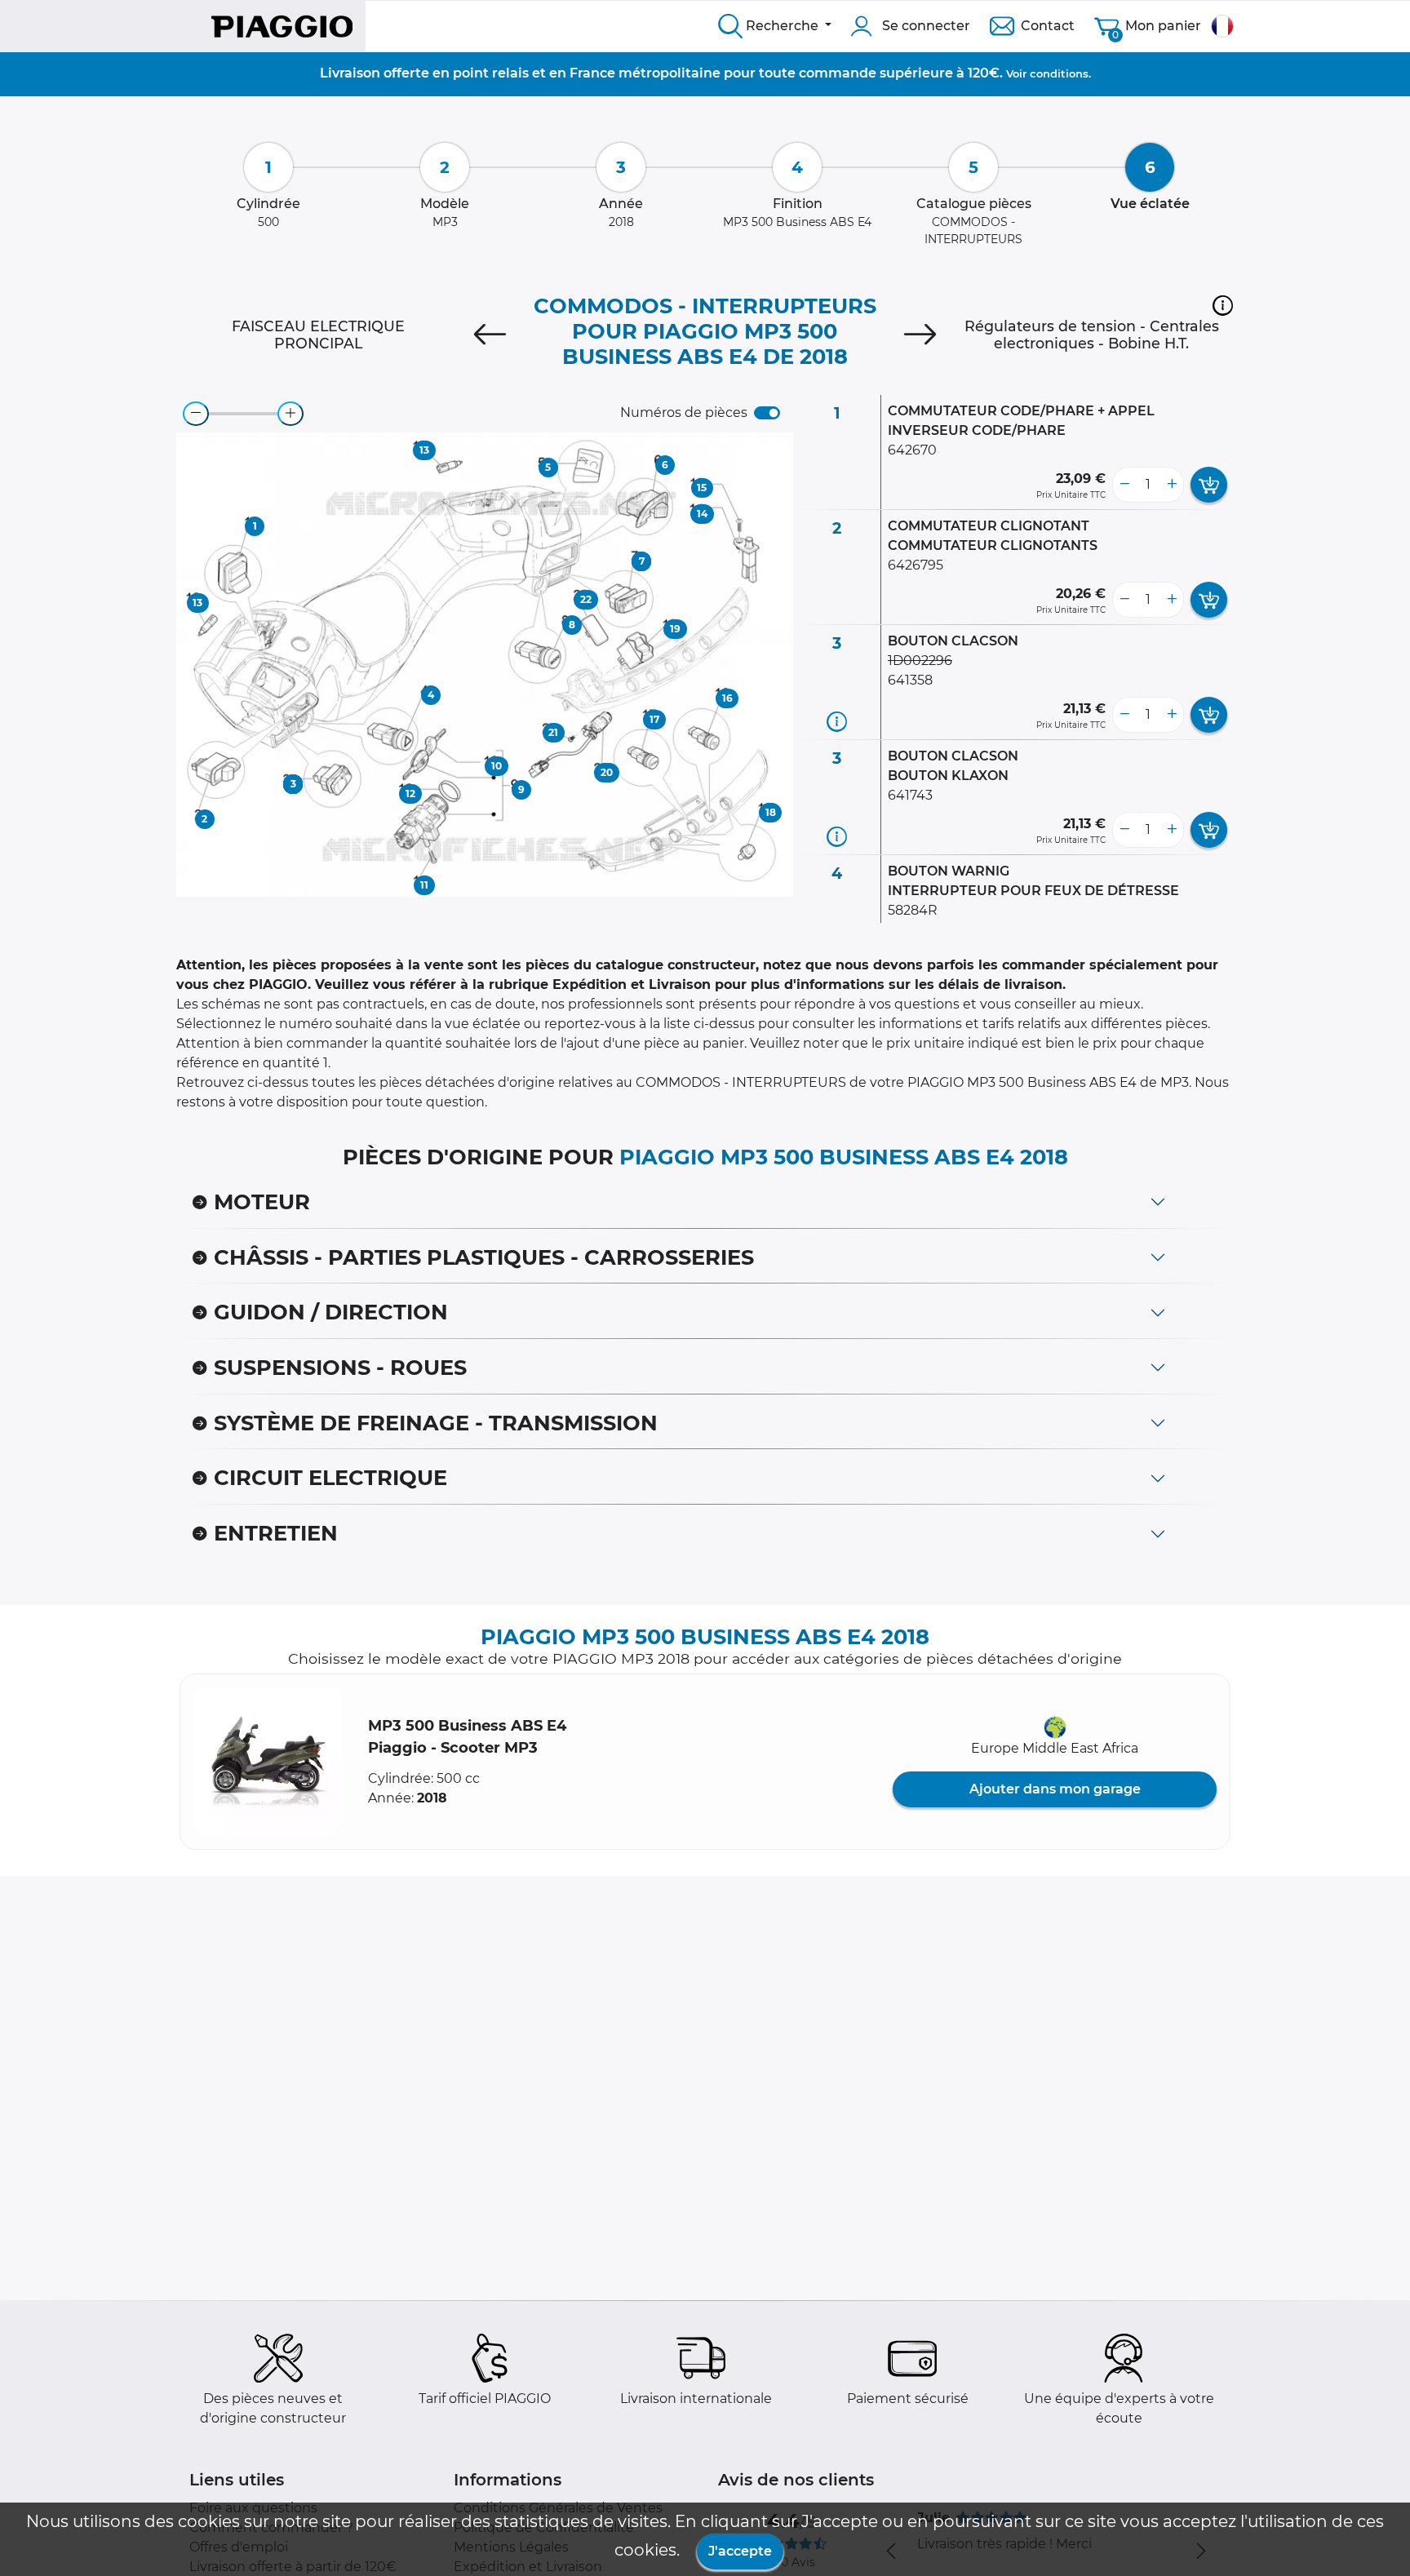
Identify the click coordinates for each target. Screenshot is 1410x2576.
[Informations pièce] (837, 722)
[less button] (1124, 485)
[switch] (767, 413)
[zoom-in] (290, 414)
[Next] (920, 335)
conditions (1059, 73)
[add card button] (1209, 485)
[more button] (1172, 485)
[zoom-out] (196, 414)
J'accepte (740, 2551)
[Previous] (490, 335)
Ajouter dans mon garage (1055, 1789)
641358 (910, 680)
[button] (1223, 305)
